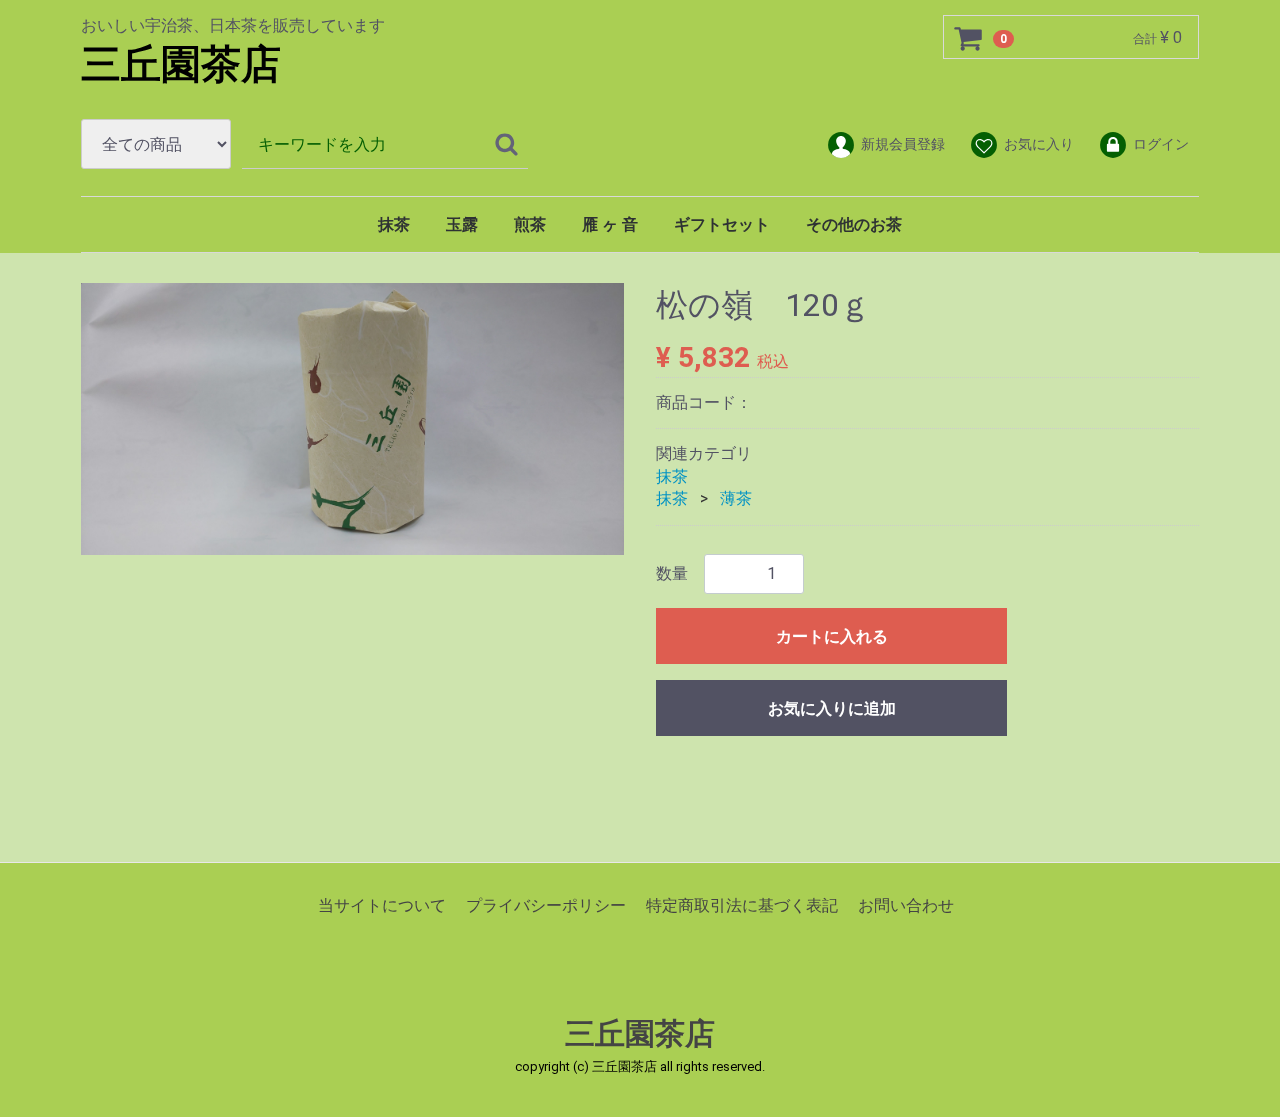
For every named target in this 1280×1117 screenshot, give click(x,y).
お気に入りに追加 (832, 707)
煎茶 (530, 224)
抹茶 (394, 224)
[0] (969, 38)
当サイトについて (382, 904)
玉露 (462, 224)
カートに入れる (832, 635)
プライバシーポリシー (546, 904)
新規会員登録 (903, 144)
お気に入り (1039, 144)
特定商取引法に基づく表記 (742, 904)
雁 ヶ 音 (610, 224)
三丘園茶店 (181, 64)
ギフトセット (722, 224)
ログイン (1161, 144)
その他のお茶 (854, 224)
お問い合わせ (906, 904)
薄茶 (736, 498)
